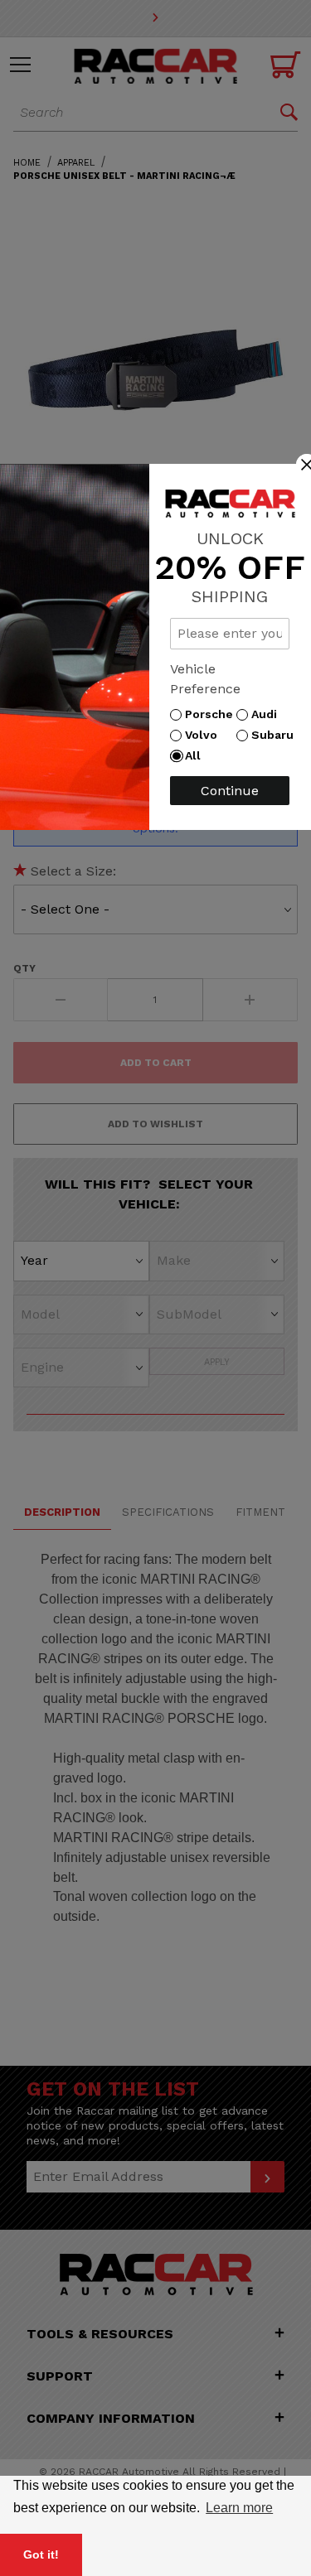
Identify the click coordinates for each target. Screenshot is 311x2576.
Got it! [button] (41, 2554)
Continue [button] (230, 791)
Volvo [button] (205, 735)
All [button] (197, 755)
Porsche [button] (213, 714)
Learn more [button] (239, 2508)
